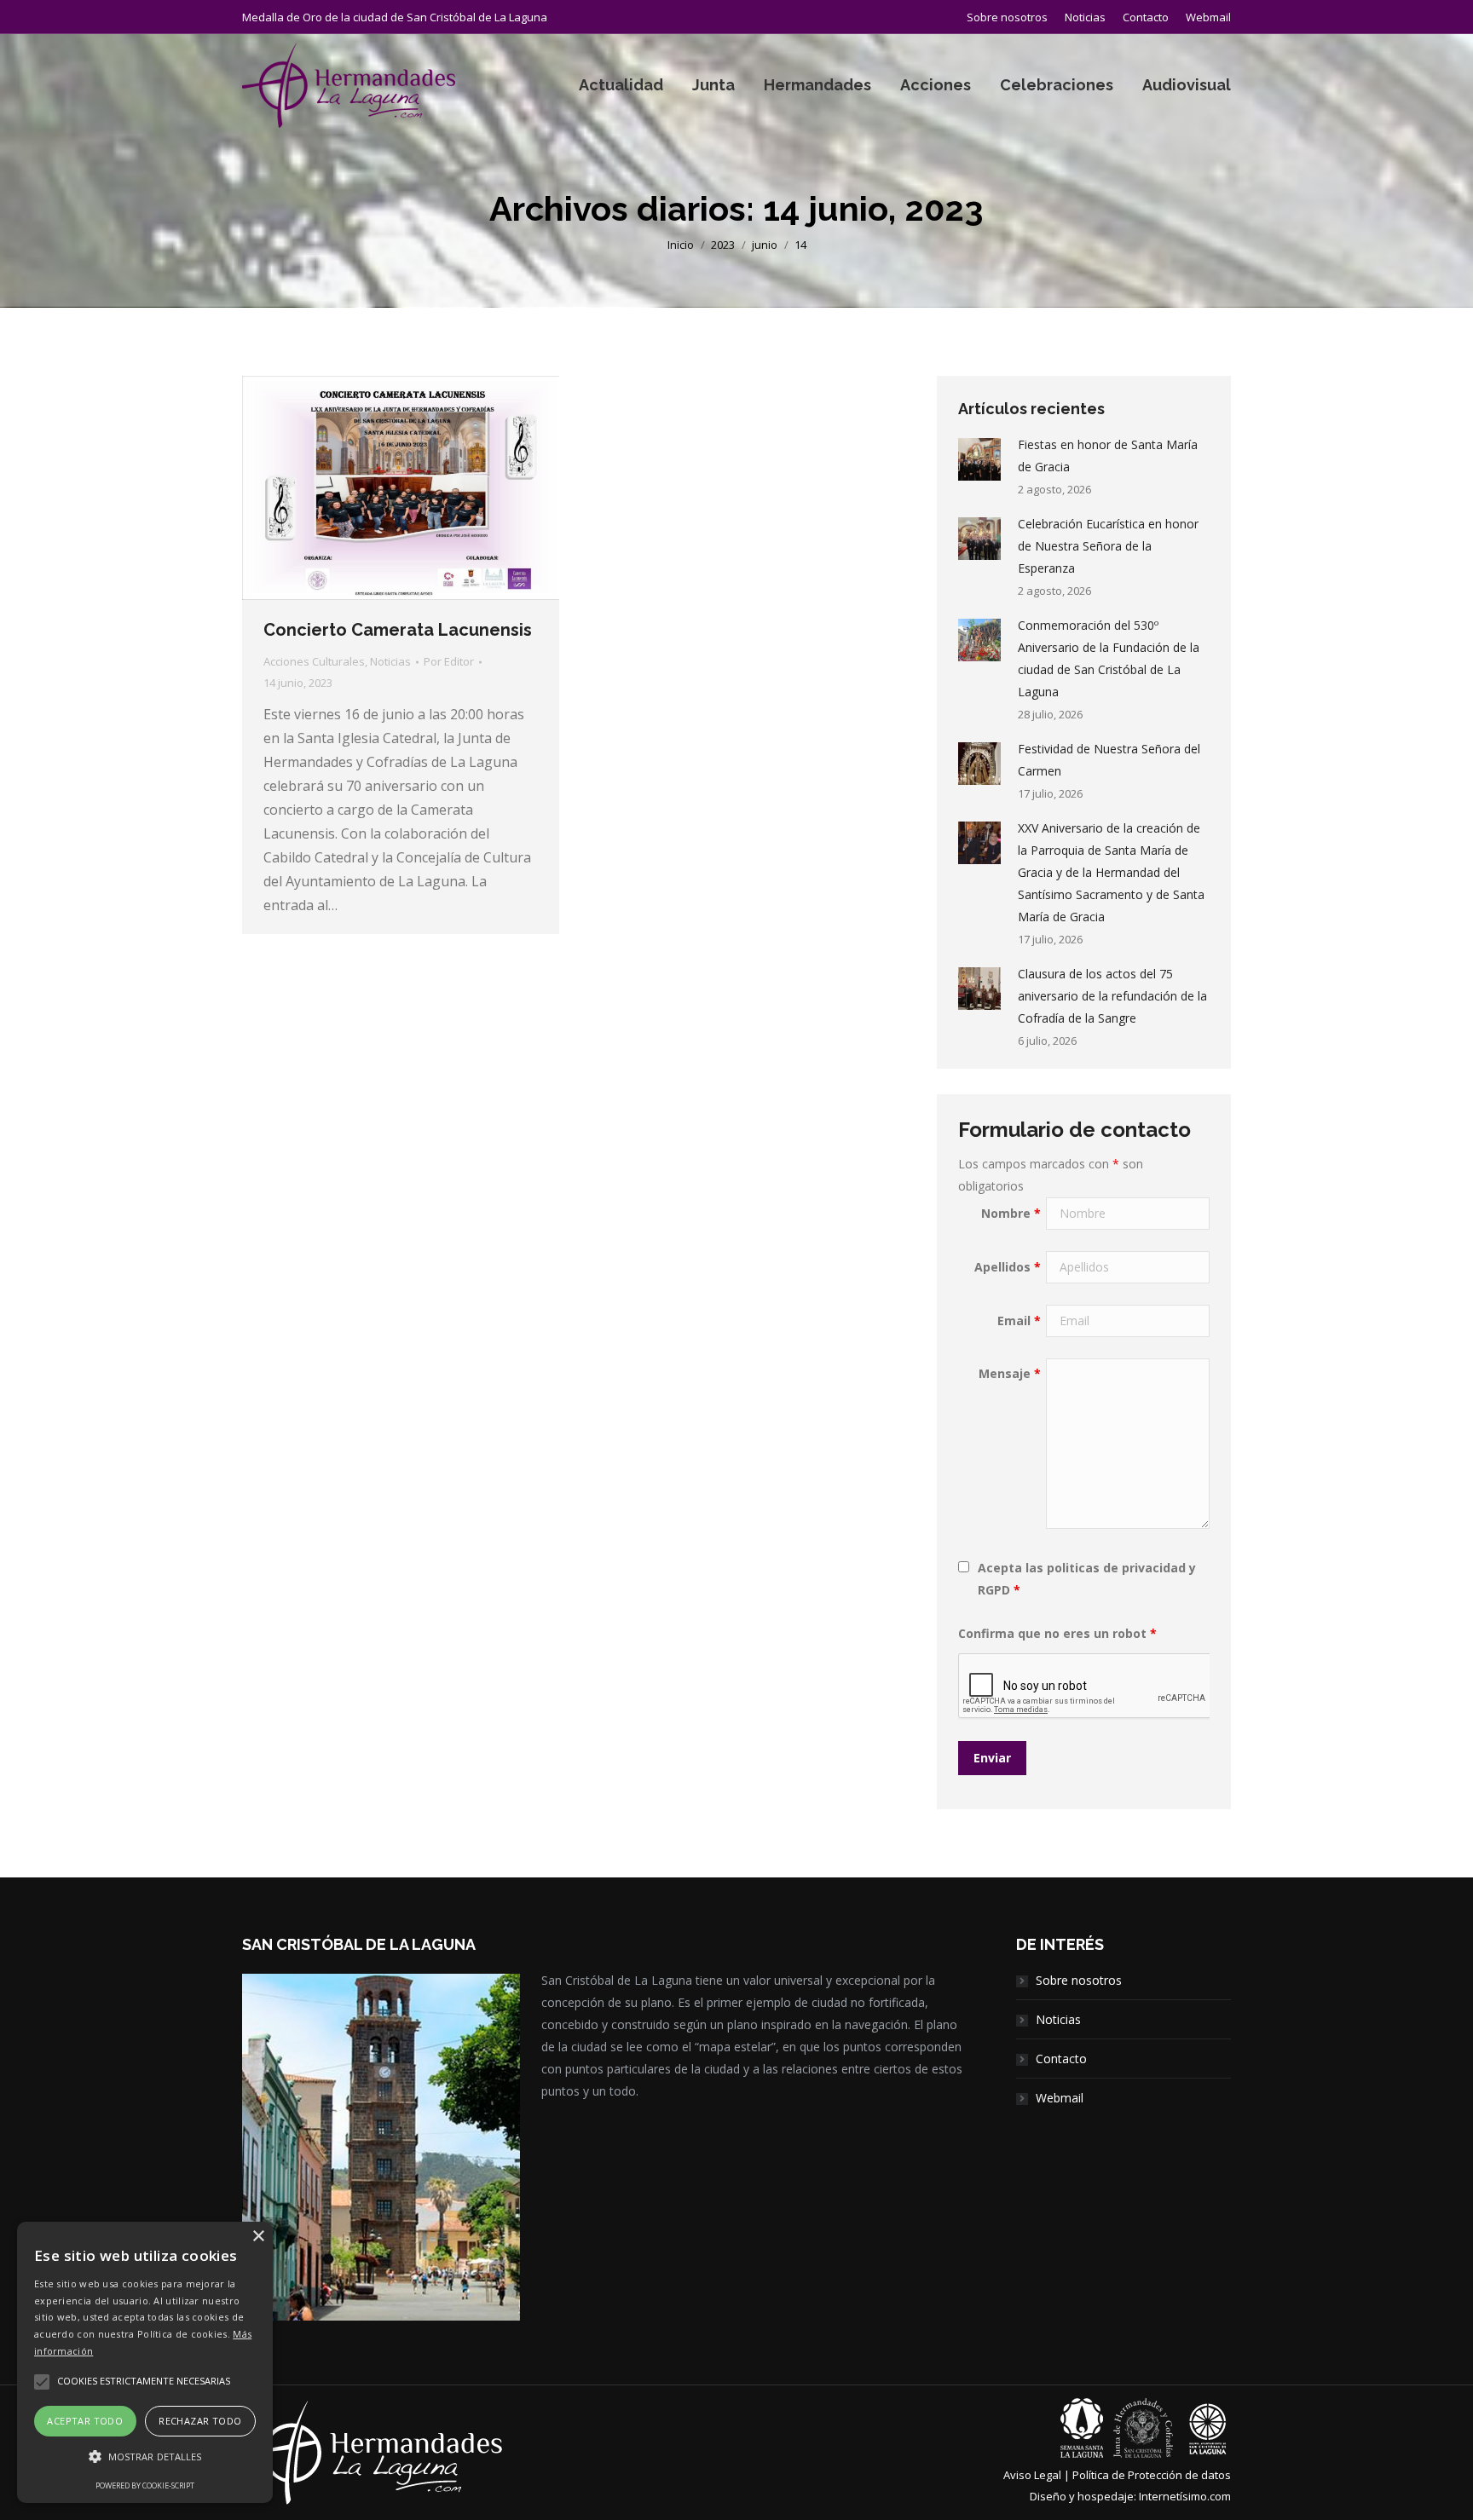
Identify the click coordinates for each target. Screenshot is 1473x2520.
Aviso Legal (1032, 2475)
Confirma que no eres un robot (1057, 1633)
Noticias (390, 661)
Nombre (1011, 1213)
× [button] (258, 2237)
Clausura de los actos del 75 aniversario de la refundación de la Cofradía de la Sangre (1112, 996)
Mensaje (1010, 1373)
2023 (723, 245)
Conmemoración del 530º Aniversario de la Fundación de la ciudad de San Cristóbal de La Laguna (1109, 658)
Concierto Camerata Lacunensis (398, 630)
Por (449, 661)
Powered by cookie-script (145, 2485)
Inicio (681, 245)
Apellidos (1008, 1267)
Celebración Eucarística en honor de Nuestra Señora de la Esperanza (1108, 546)
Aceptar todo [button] (85, 2421)
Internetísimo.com (1185, 2496)
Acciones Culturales (314, 661)
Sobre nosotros (1079, 1980)
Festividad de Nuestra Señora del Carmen (1109, 760)
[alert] (145, 2362)
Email (1019, 1321)
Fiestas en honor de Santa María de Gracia (1108, 456)
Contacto (1061, 2059)
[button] (145, 2457)
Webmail (1060, 2098)
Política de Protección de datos (1152, 2475)
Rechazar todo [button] (200, 2421)
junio (765, 245)
